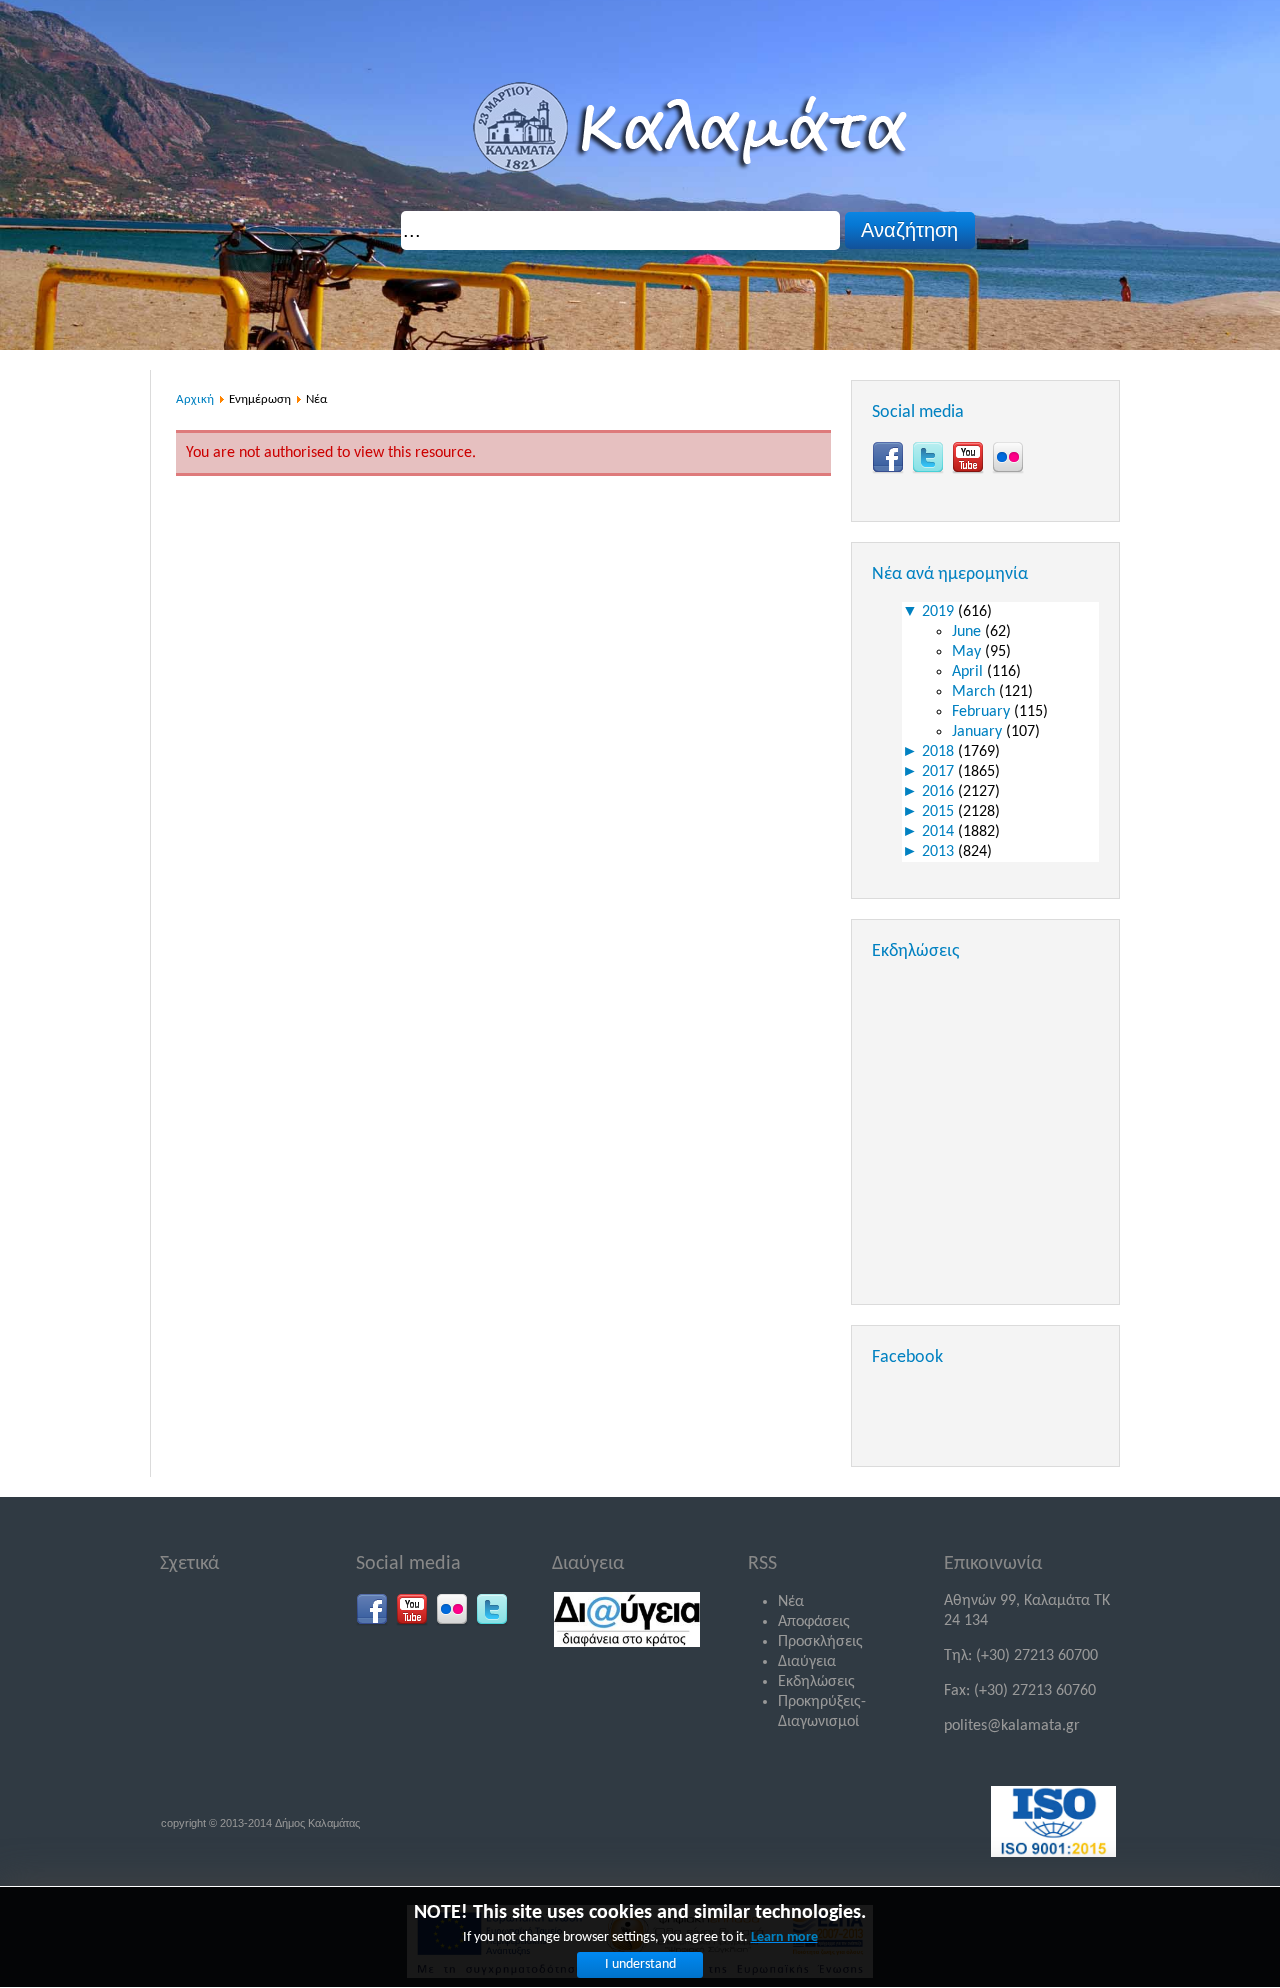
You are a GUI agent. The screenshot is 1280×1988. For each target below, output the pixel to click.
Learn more (784, 1937)
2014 (940, 832)
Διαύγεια (807, 1662)
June (968, 632)
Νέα (791, 1602)
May (968, 652)
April (969, 672)
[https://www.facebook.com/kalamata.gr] (888, 458)
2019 (940, 612)
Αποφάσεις (814, 1622)
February (983, 712)
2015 (940, 812)
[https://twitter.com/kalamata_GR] (928, 458)
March (975, 692)
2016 (940, 792)
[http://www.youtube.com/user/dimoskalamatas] (968, 458)
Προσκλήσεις (820, 1642)
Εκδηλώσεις (816, 1682)
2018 (940, 752)
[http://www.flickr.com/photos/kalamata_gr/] (1008, 458)
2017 (940, 772)
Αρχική (195, 399)
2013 (940, 852)
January (979, 732)
